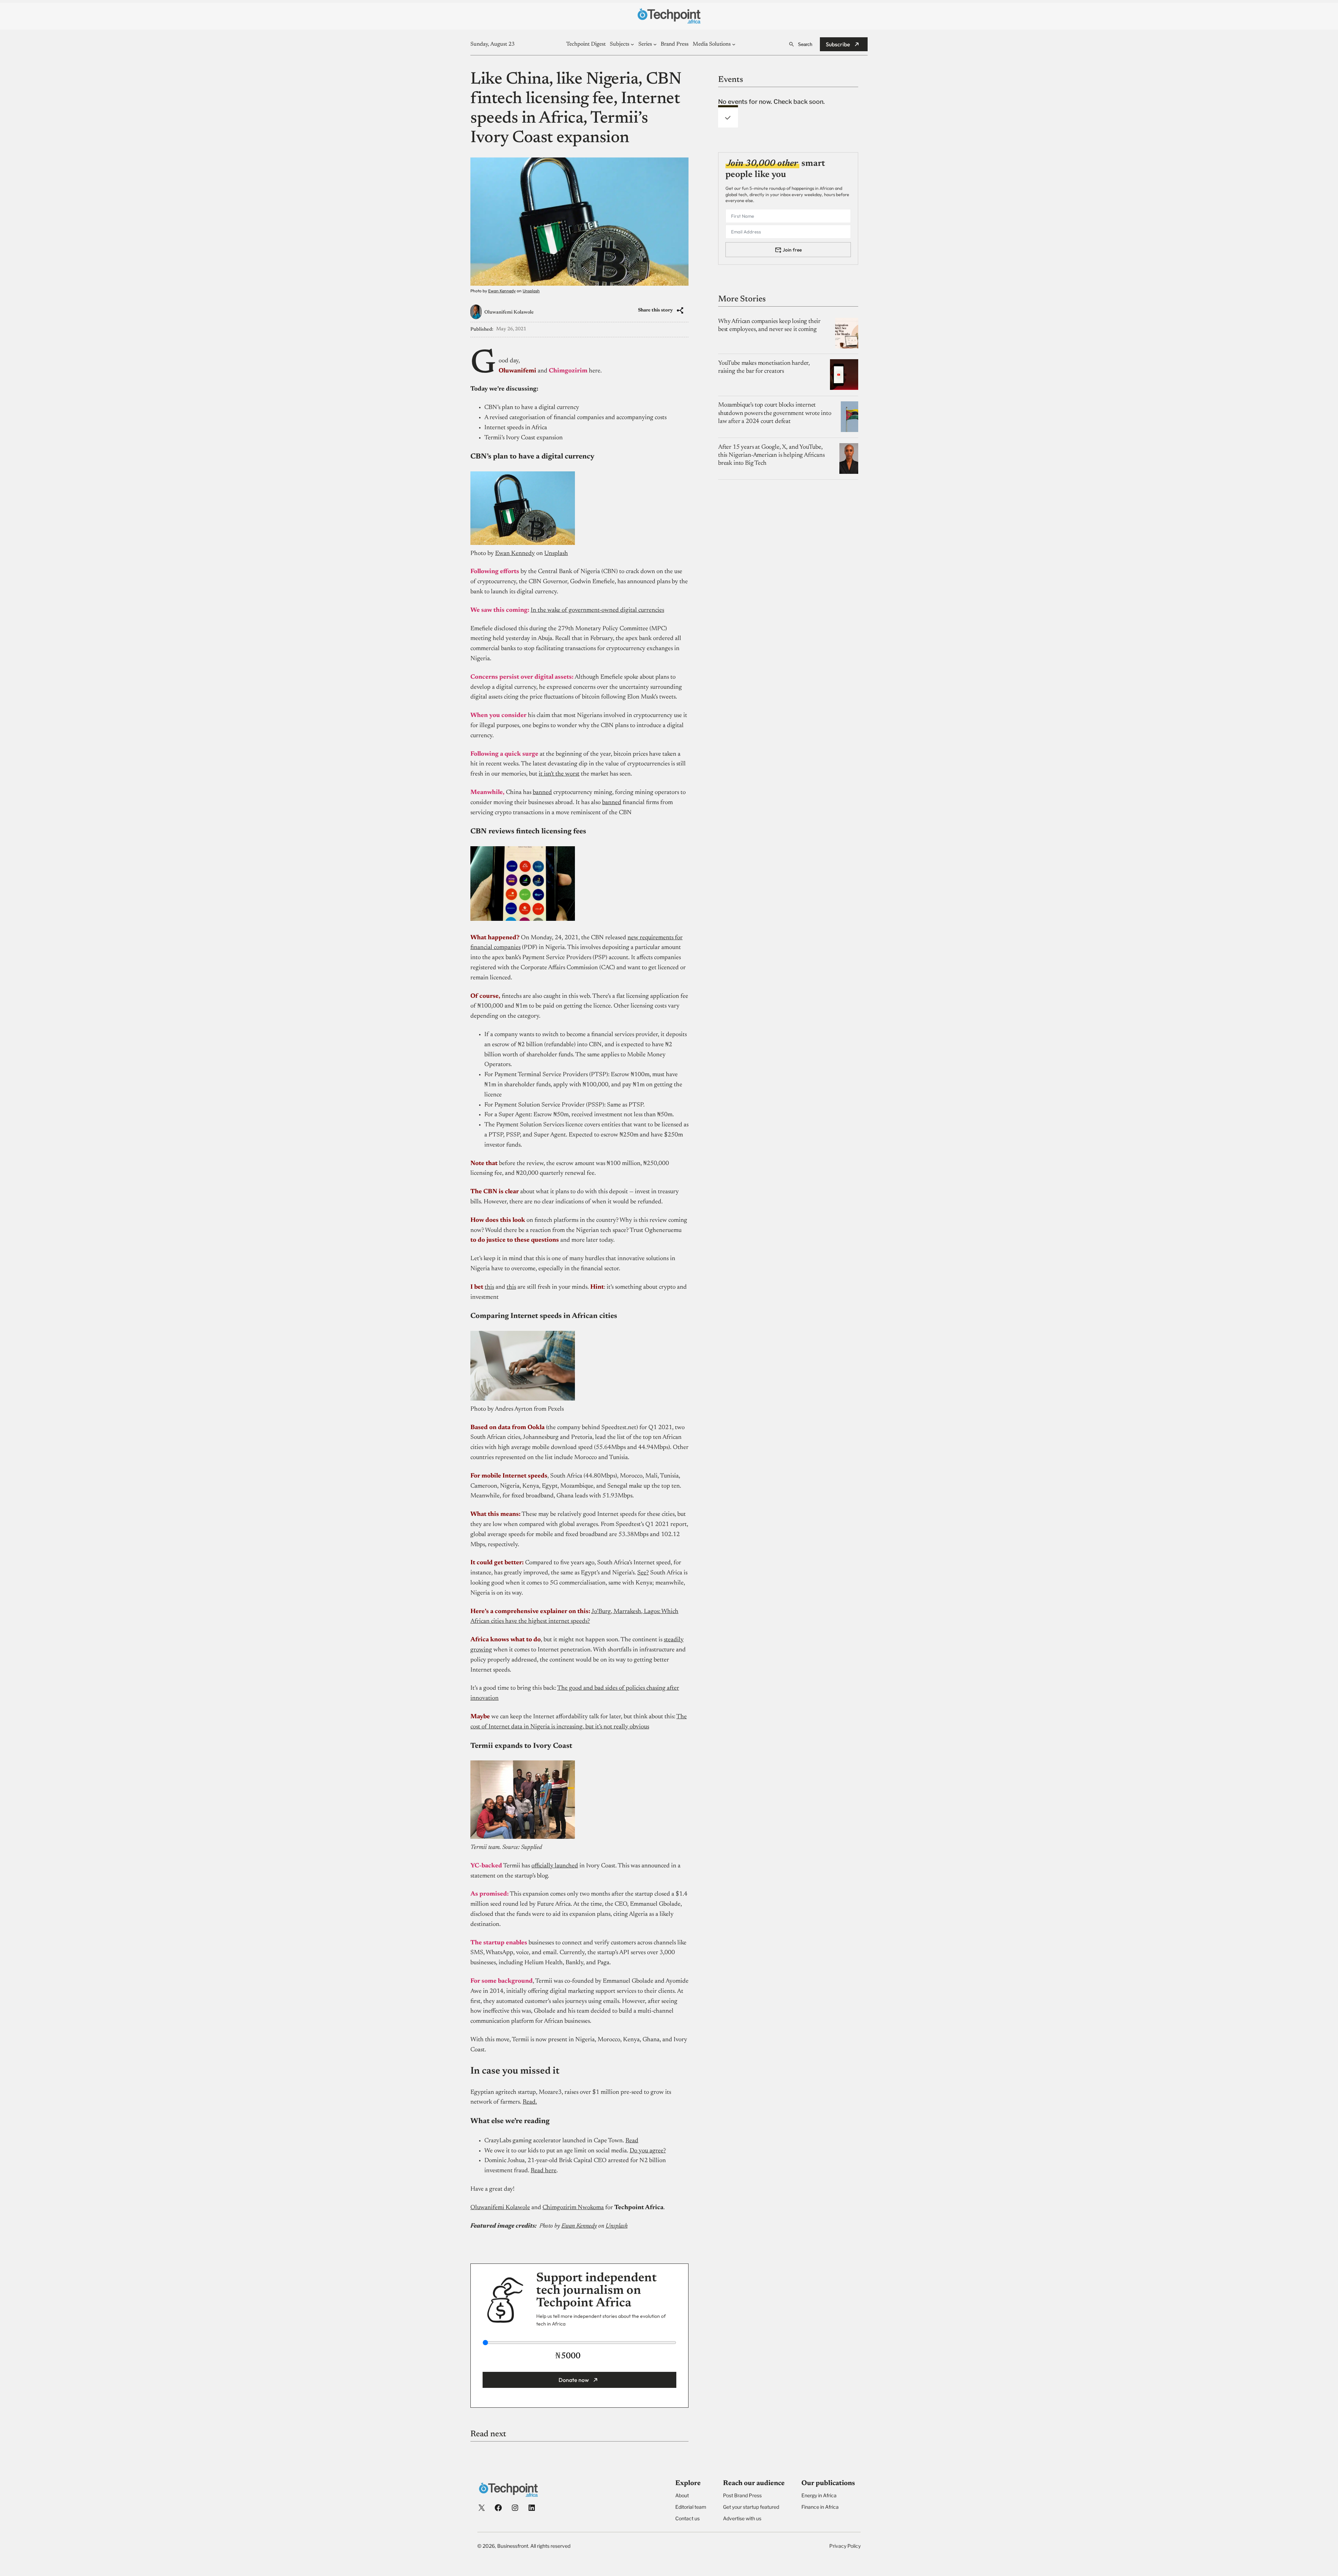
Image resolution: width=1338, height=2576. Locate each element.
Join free (792, 249)
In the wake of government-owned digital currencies (597, 610)
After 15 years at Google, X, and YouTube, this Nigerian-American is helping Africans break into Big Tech (771, 455)
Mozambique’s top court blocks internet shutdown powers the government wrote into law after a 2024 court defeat (775, 413)
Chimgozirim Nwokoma (573, 2208)
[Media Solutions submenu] (734, 44)
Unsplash (531, 291)
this (489, 1287)
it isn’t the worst (559, 774)
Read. (530, 2102)
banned (542, 793)
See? (643, 1573)
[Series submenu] (655, 44)
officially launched (555, 1866)
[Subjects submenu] (632, 44)
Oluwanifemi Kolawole (509, 313)
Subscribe (838, 44)
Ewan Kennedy (502, 291)
